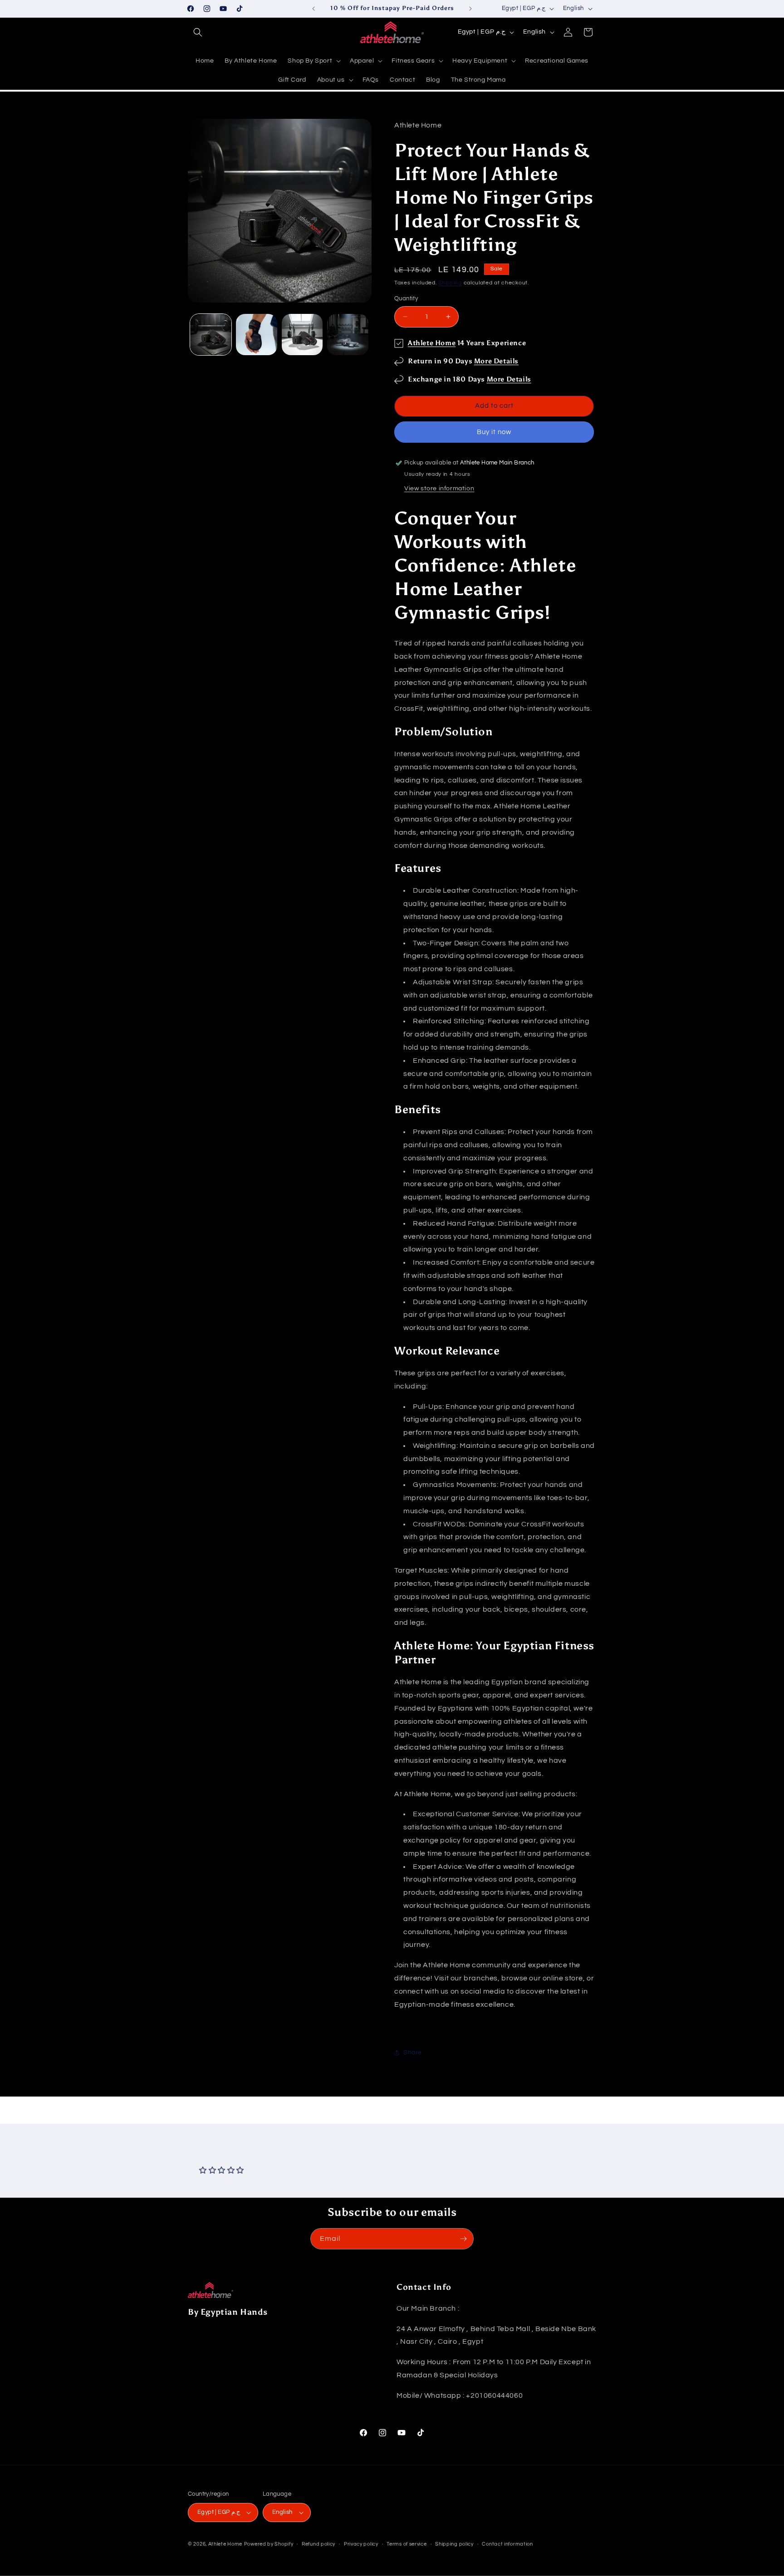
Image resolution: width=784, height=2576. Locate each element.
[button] (198, 32)
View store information (439, 489)
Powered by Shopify (269, 2544)
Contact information (507, 2544)
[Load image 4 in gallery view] (348, 335)
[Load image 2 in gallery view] (257, 335)
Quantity (406, 298)
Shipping (450, 283)
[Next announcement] (470, 9)
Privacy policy (361, 2544)
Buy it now (494, 432)
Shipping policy (454, 2544)
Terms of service (407, 2544)
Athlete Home (432, 343)
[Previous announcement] (314, 9)
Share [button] (413, 2053)
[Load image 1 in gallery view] (211, 335)
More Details (496, 361)
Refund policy (318, 2544)
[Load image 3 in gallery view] (302, 335)
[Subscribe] (463, 2239)
